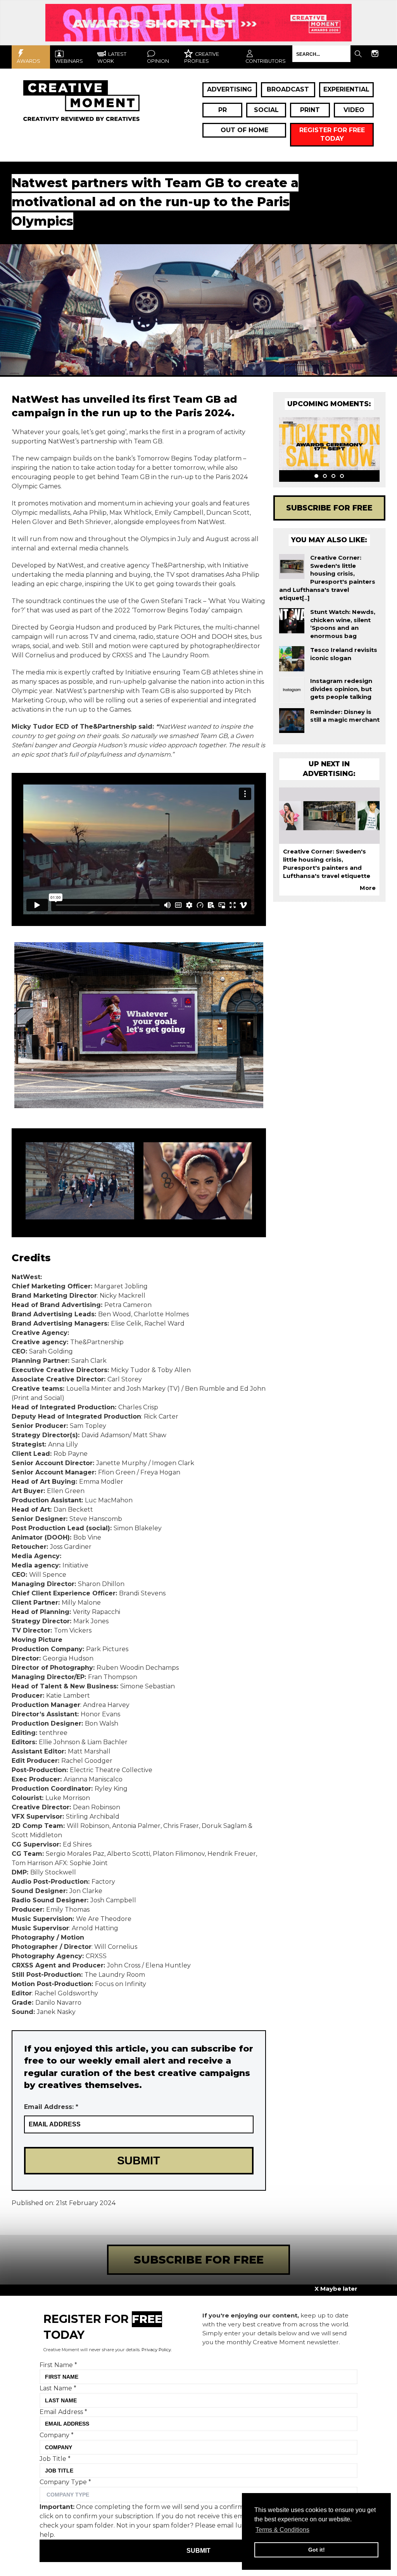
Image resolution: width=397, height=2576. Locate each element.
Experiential (346, 89)
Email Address (63, 2412)
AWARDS (28, 61)
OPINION (158, 61)
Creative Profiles (202, 58)
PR (223, 110)
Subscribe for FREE (329, 508)
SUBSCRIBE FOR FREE (199, 2260)
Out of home (244, 130)
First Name (58, 2365)
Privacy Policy (156, 2350)
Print (310, 110)
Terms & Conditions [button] (282, 2530)
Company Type (65, 2482)
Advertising (230, 89)
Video (354, 110)
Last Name (58, 2388)
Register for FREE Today (332, 134)
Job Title (55, 2459)
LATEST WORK (112, 58)
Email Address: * (51, 2107)
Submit (198, 2551)
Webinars (69, 61)
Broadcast (288, 89)
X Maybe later (336, 2289)
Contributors (266, 61)
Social (266, 110)
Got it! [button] (317, 2550)
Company (57, 2435)
